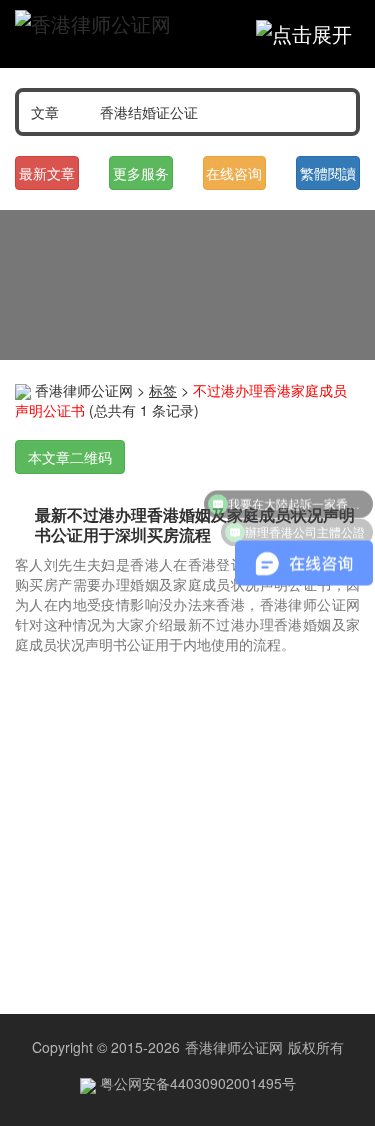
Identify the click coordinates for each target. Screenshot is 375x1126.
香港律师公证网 (84, 390)
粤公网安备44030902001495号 (196, 1083)
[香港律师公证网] (93, 24)
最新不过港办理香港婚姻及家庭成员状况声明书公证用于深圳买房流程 (195, 524)
